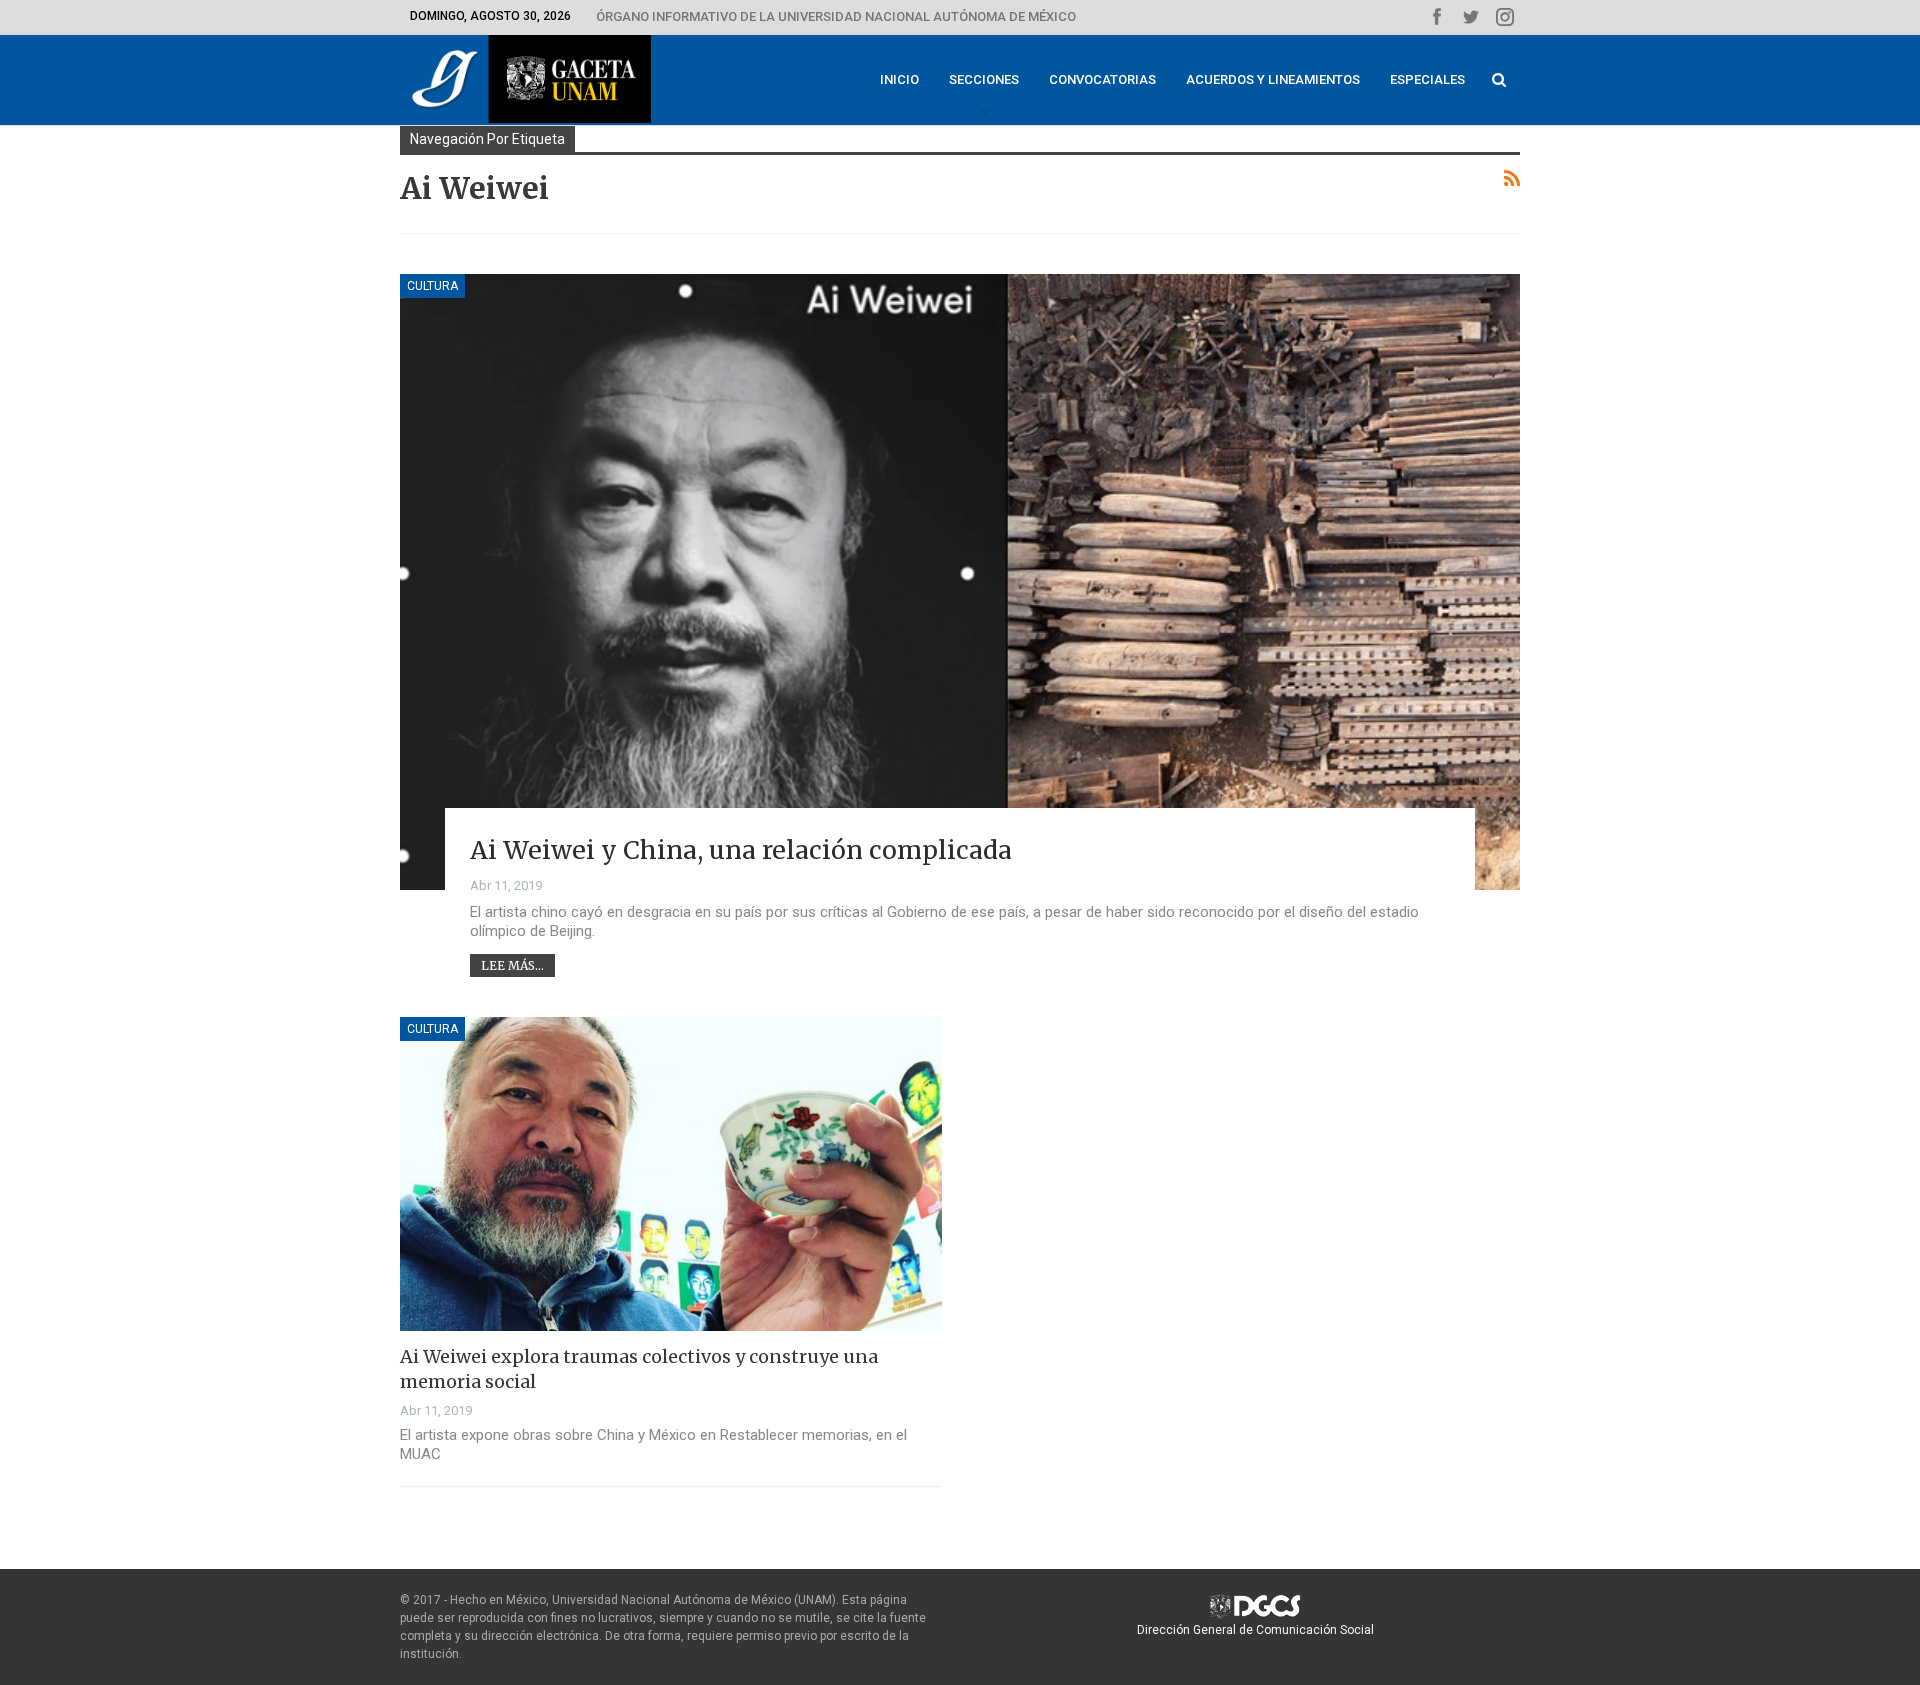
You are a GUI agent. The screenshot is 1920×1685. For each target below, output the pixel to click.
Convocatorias (1102, 79)
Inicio (899, 79)
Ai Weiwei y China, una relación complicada (741, 850)
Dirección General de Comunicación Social (1255, 1630)
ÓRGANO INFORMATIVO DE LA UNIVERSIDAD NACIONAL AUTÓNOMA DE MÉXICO (836, 16)
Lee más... (512, 965)
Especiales (1427, 79)
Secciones (984, 79)
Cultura (432, 286)
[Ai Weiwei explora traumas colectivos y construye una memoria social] (671, 1174)
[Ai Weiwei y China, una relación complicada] (960, 582)
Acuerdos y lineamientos (1273, 79)
